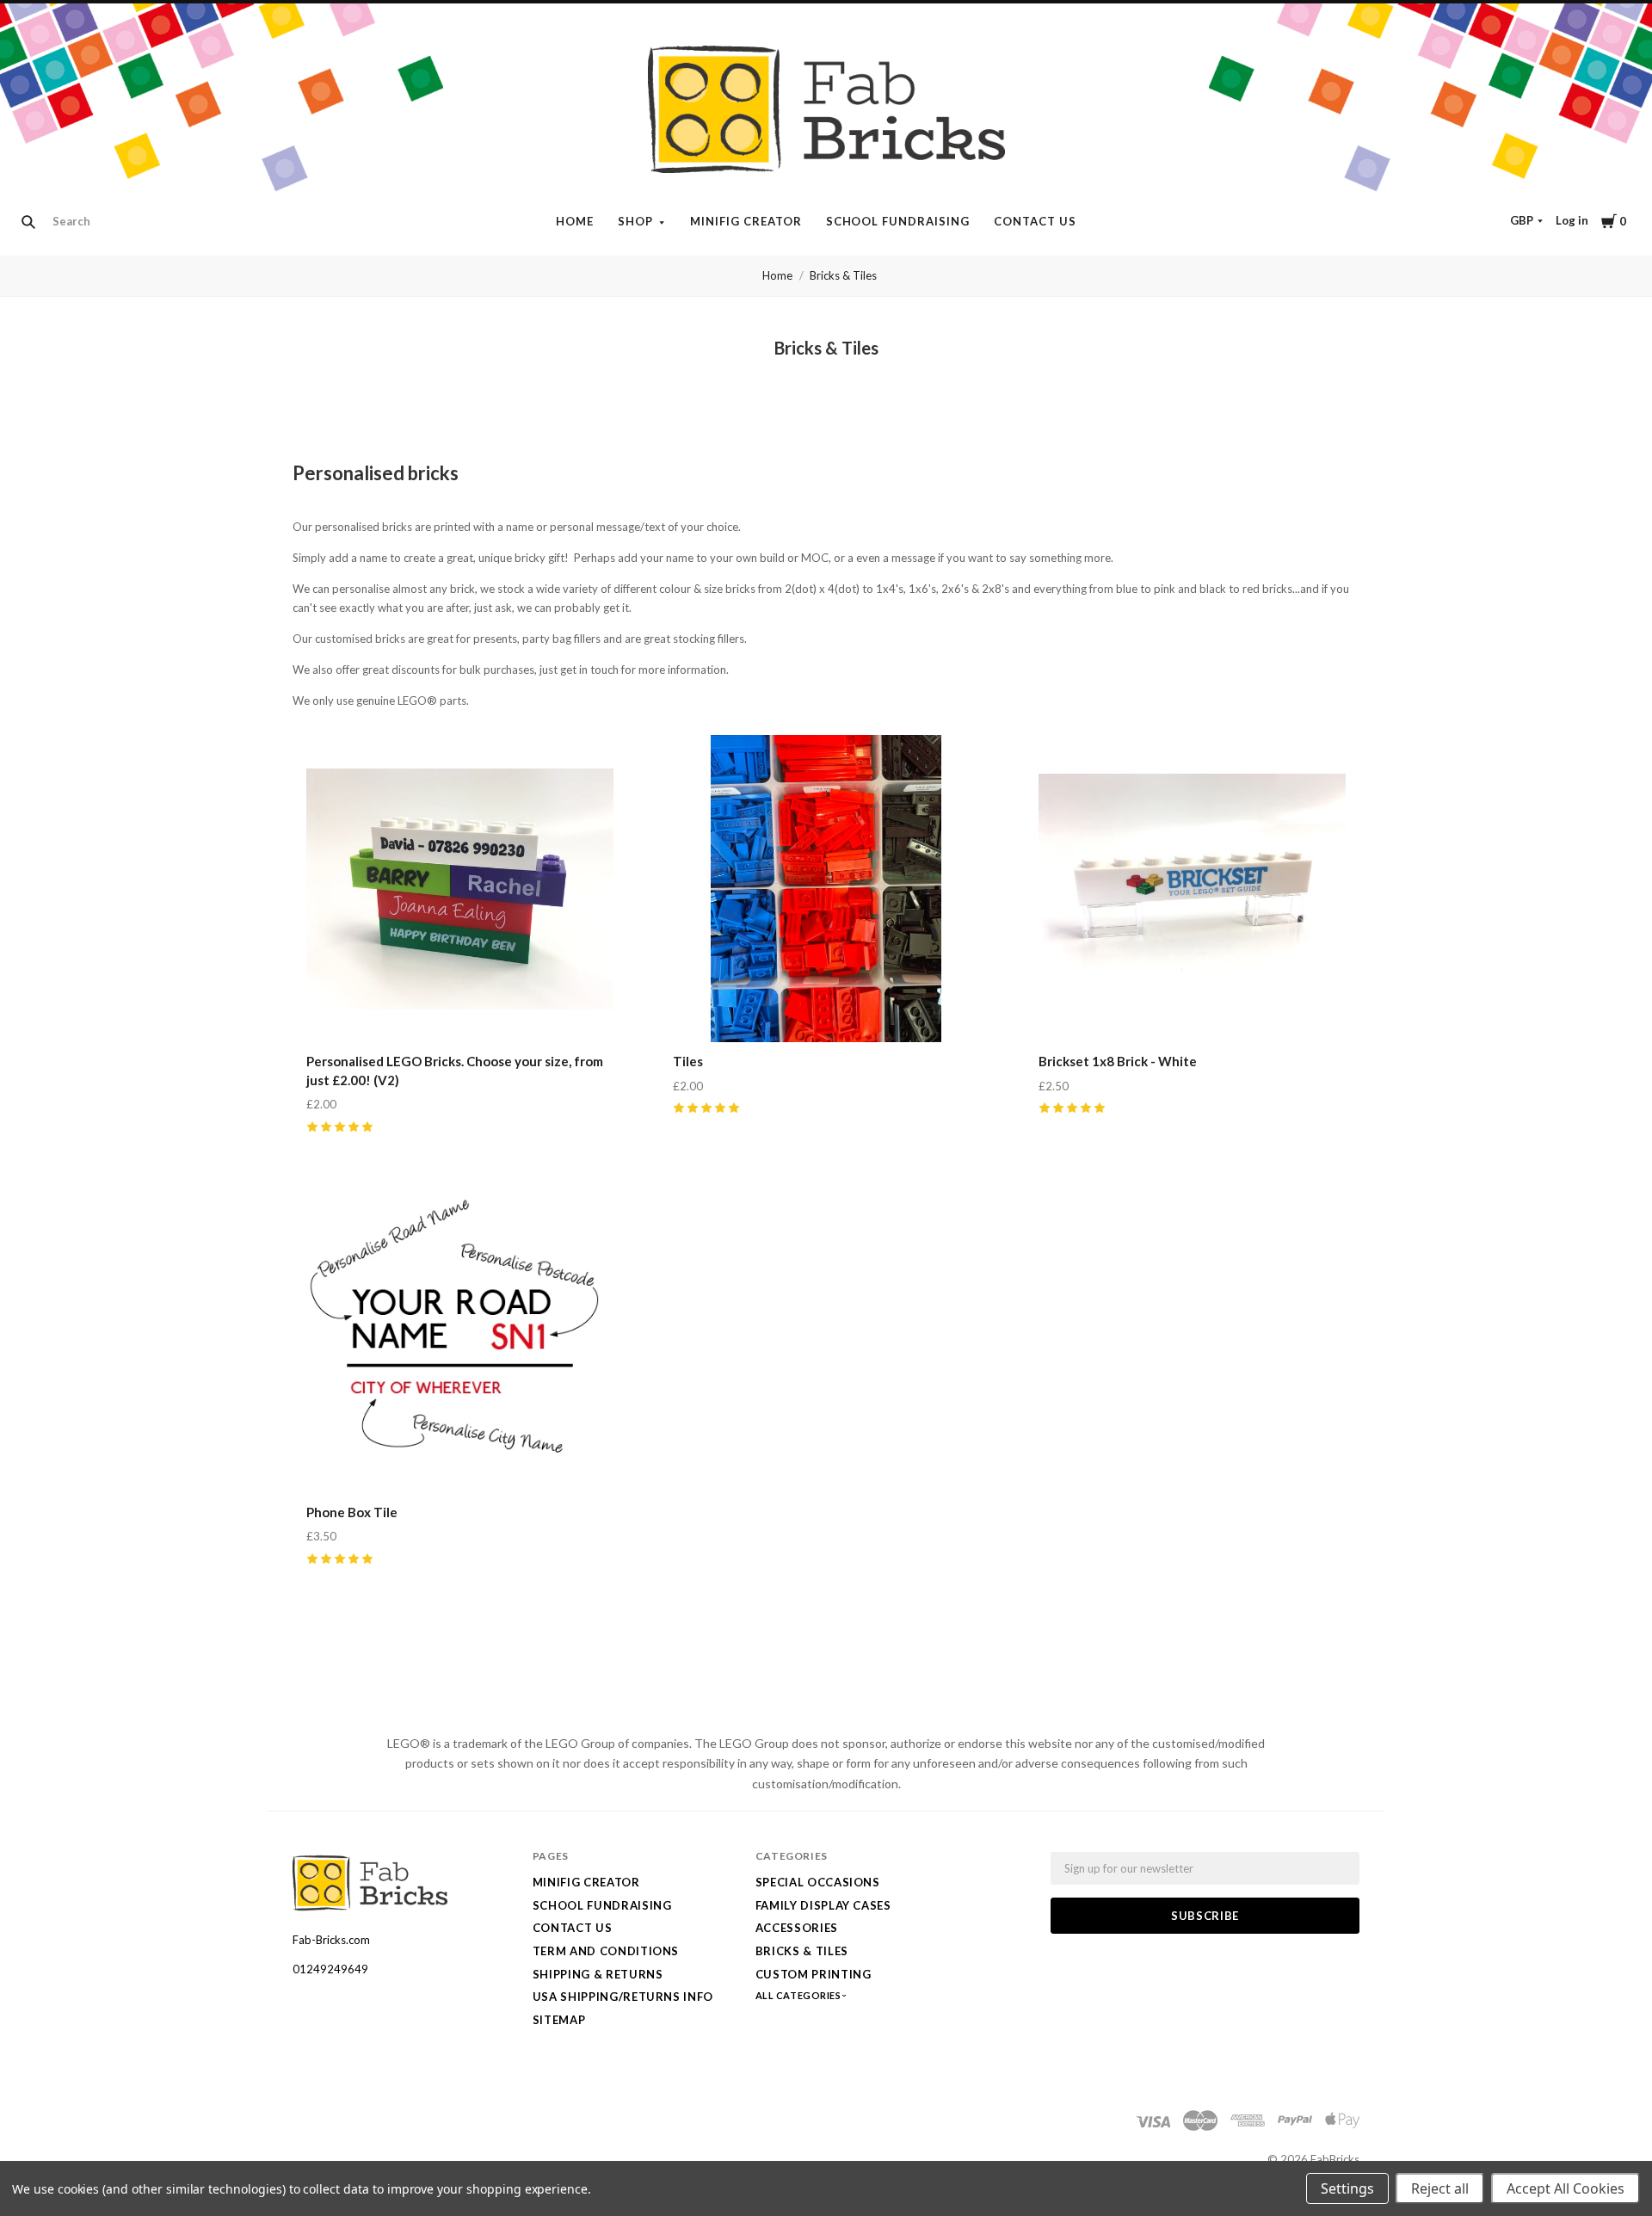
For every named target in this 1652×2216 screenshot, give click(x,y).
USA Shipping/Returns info (623, 1997)
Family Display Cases (823, 1905)
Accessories (797, 1928)
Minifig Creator (746, 221)
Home (575, 221)
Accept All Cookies (1566, 2188)
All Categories (799, 1995)
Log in (1572, 220)
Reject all (1440, 2188)
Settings (1347, 2188)
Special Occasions (818, 1882)
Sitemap (559, 2020)
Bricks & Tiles (843, 275)
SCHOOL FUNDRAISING (898, 221)
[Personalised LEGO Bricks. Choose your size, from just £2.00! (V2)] (460, 889)
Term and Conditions (606, 1951)
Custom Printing (814, 1974)
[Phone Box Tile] (460, 1339)
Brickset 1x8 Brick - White (1118, 1061)
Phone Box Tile (352, 1512)
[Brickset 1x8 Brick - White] (1192, 889)
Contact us (1035, 221)
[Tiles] (826, 889)
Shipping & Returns (598, 1974)
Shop (635, 221)
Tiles (688, 1061)
